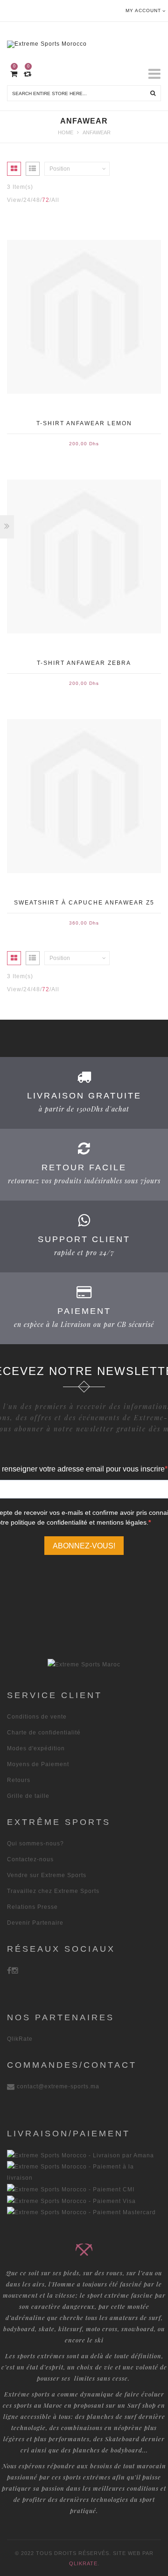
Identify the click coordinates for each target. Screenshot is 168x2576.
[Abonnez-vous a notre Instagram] (15, 1970)
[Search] (153, 93)
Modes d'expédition (36, 1748)
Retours (19, 1780)
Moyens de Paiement (38, 1764)
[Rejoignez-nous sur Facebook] (9, 1970)
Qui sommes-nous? (35, 1844)
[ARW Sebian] (84, 1664)
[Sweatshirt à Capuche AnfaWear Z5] (84, 796)
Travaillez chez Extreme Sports (53, 1891)
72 (46, 200)
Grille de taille (28, 1796)
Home (66, 132)
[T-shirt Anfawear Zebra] (84, 556)
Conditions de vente (37, 1717)
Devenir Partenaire (35, 1923)
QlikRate (20, 2039)
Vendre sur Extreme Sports (47, 1875)
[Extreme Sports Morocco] (84, 42)
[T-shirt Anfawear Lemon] (84, 317)
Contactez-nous (30, 1859)
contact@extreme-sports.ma (58, 2086)
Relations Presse (32, 1907)
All (55, 200)
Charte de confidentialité (44, 1733)
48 (36, 200)
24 (27, 200)
